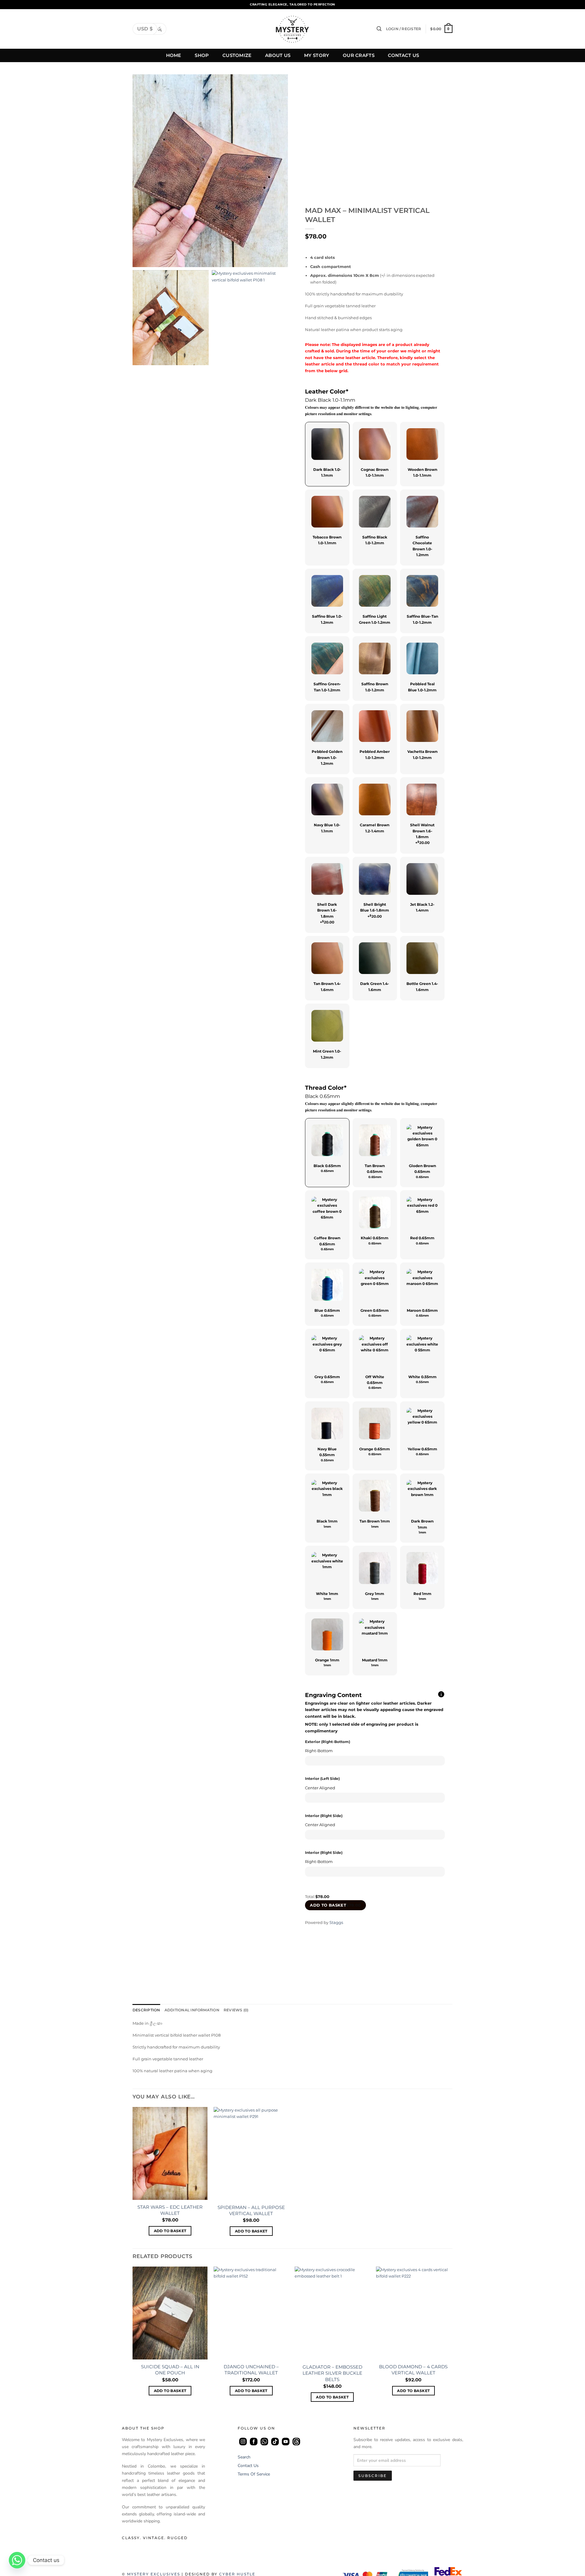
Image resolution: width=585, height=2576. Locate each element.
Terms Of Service (254, 2474)
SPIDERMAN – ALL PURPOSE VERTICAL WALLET (251, 2210)
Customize (237, 55)
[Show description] (441, 1695)
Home (174, 55)
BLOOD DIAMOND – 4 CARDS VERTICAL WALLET (413, 2370)
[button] (379, 29)
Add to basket (335, 1905)
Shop (202, 55)
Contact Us (403, 55)
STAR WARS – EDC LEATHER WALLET (170, 2210)
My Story (317, 55)
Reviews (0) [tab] (236, 2010)
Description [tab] (146, 2010)
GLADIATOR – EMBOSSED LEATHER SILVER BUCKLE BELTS (332, 2373)
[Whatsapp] (17, 2560)
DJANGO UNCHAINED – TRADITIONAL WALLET (251, 2370)
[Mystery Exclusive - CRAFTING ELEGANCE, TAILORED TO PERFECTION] (292, 29)
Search (244, 2457)
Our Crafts (359, 55)
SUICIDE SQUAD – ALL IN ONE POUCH (170, 2370)
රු (160, 29)
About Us (278, 55)
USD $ (145, 29)
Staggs (336, 1922)
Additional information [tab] (192, 2010)
